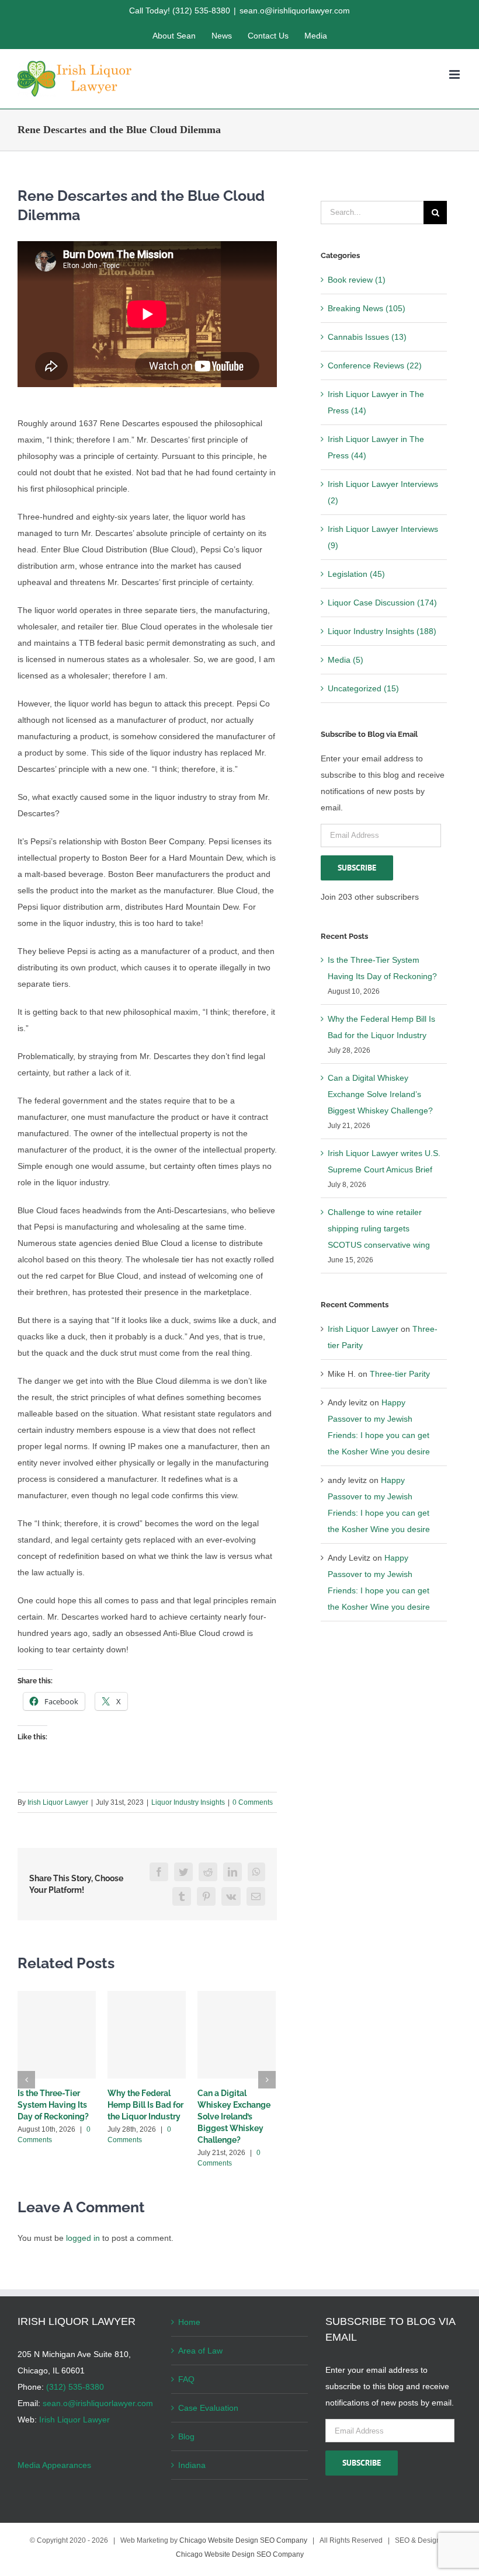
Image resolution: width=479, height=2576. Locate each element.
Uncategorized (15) (363, 688)
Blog (186, 2436)
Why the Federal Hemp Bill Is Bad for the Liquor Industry (145, 2105)
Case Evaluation (208, 2408)
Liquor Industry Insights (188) (382, 631)
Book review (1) (357, 280)
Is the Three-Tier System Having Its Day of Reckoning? (53, 2105)
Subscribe (357, 868)
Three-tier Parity (400, 1374)
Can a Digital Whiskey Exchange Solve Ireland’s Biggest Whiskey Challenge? (234, 2117)
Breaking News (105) (367, 308)
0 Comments (253, 1802)
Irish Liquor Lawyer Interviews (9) (383, 537)
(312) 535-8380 (75, 2387)
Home (189, 2322)
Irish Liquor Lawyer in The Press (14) (376, 402)
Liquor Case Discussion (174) (382, 603)
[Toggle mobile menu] (455, 74)
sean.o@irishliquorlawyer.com (295, 11)
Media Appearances (54, 2465)
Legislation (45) (356, 574)
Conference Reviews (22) (375, 365)
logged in (83, 2238)
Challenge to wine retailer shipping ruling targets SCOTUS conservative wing (379, 1228)
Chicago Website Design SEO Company (243, 2540)
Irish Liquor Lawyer (58, 1802)
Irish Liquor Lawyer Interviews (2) (383, 492)
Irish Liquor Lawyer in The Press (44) (376, 447)
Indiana (192, 2465)
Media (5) (346, 660)
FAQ (186, 2379)
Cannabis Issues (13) (367, 337)
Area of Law (200, 2351)
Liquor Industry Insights (188, 1802)
